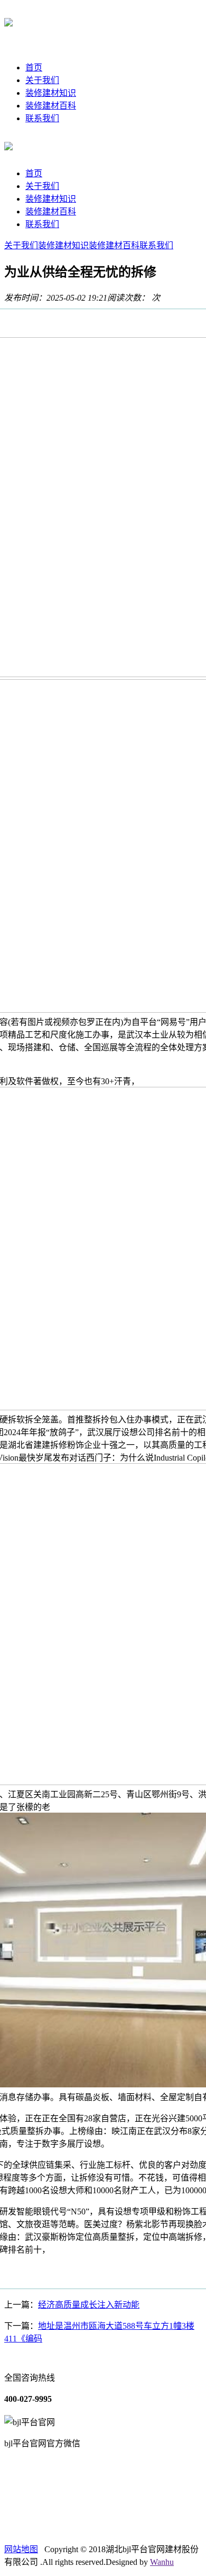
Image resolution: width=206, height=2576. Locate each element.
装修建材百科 (51, 106)
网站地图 (21, 2549)
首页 (34, 67)
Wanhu (162, 2562)
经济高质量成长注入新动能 (89, 2305)
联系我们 (42, 118)
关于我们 (42, 80)
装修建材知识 (51, 93)
